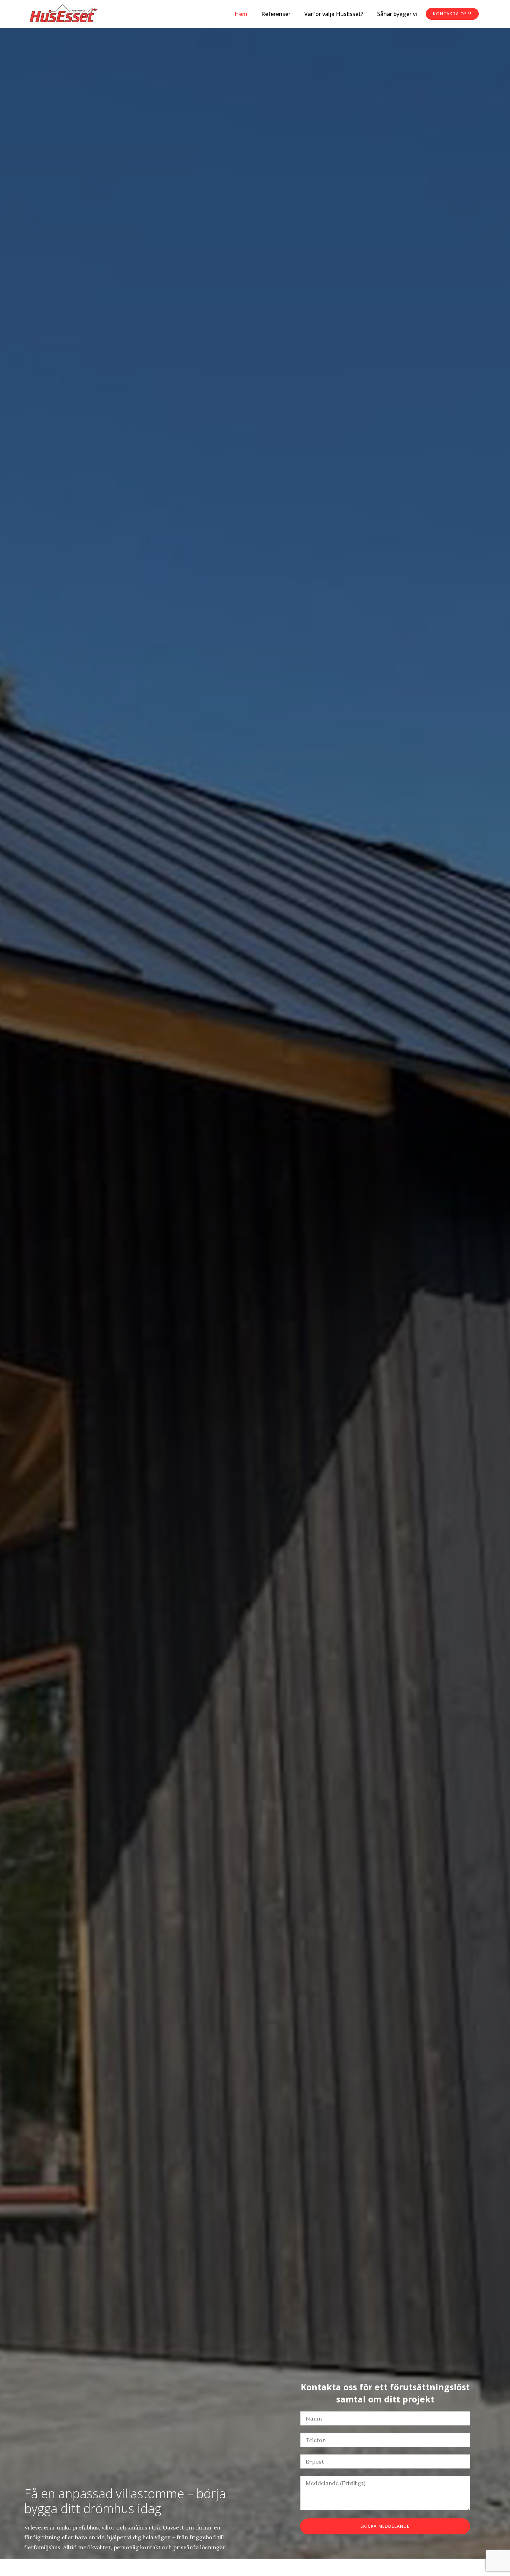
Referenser (276, 14)
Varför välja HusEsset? (334, 14)
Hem (241, 14)
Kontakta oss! (452, 14)
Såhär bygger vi (397, 14)
